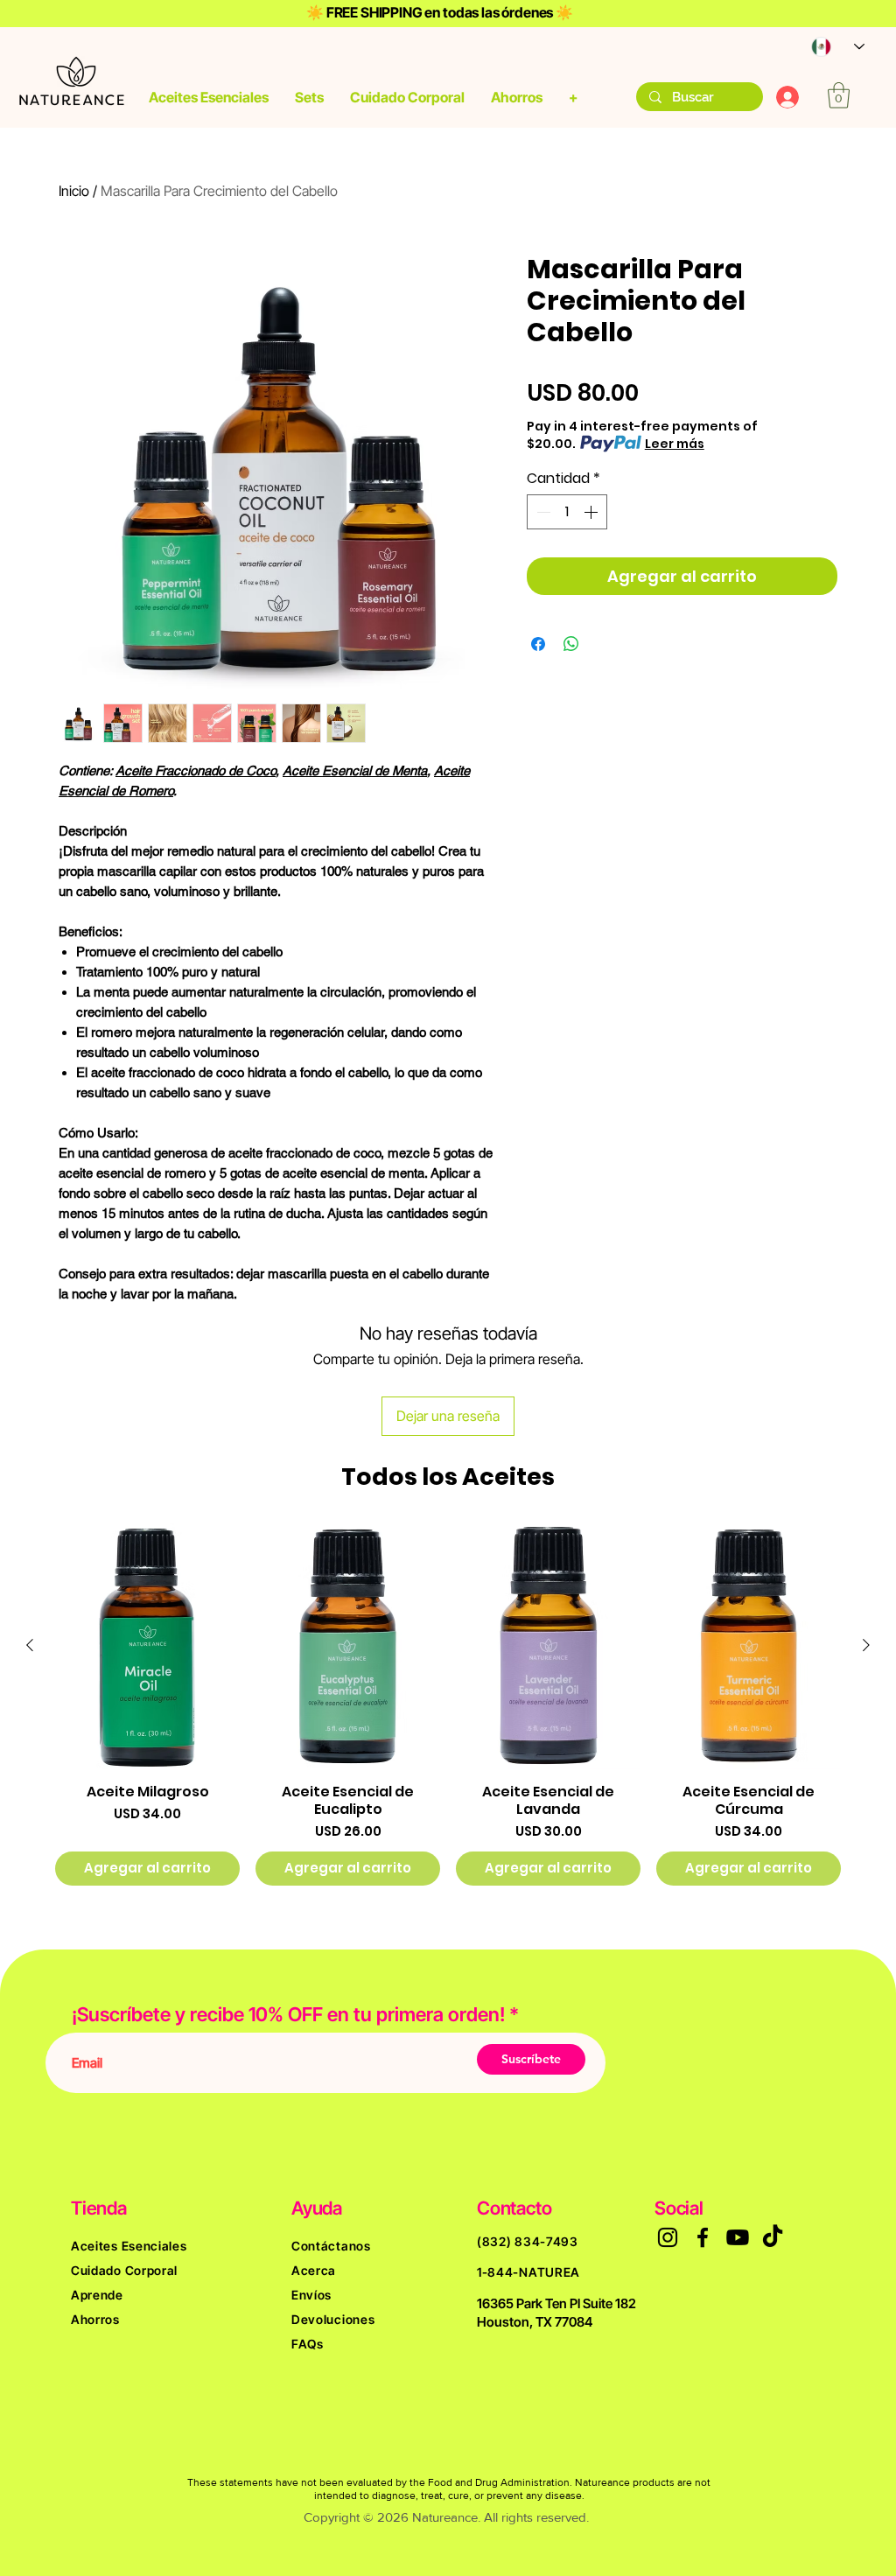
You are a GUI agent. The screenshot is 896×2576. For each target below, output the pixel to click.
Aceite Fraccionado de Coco (196, 770)
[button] (209, 97)
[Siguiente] (866, 1645)
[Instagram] (668, 2237)
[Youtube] (738, 2237)
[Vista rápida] (147, 1646)
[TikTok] (773, 2237)
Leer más (675, 444)
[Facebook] (703, 2237)
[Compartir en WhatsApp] (571, 644)
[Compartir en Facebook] (538, 644)
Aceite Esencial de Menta (355, 770)
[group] (448, 1704)
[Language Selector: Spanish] (829, 47)
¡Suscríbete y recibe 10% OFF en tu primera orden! (290, 2014)
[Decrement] (542, 512)
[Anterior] (30, 1645)
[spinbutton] (567, 512)
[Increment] (592, 512)
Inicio (74, 191)
